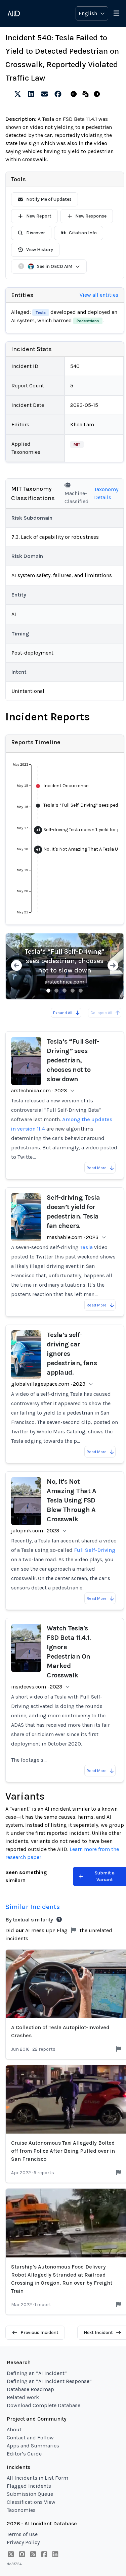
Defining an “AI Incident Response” (49, 2381)
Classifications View (31, 2502)
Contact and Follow (30, 2438)
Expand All (63, 1013)
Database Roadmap (30, 2389)
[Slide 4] (73, 991)
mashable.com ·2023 (73, 1237)
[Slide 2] (56, 991)
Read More (97, 1168)
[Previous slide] (16, 966)
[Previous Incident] (75, 94)
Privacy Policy (23, 2542)
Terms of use (22, 2534)
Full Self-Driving (95, 1550)
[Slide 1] (48, 991)
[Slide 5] (81, 991)
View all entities (99, 295)
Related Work (23, 2397)
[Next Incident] (98, 94)
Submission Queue (30, 2494)
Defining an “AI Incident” (37, 2373)
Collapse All (101, 1013)
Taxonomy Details (106, 493)
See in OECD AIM (55, 266)
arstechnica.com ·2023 (39, 1090)
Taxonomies (21, 2510)
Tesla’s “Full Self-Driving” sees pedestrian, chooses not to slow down (65, 961)
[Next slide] (113, 966)
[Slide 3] (65, 991)
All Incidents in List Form (37, 2478)
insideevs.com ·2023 (37, 1687)
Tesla (41, 313)
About (14, 2429)
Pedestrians (88, 321)
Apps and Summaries (33, 2446)
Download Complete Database (44, 2405)
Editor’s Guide (24, 2454)
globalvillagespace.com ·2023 (48, 1384)
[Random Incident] (87, 94)
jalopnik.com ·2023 (35, 1531)
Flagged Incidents (29, 2486)
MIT (77, 444)
